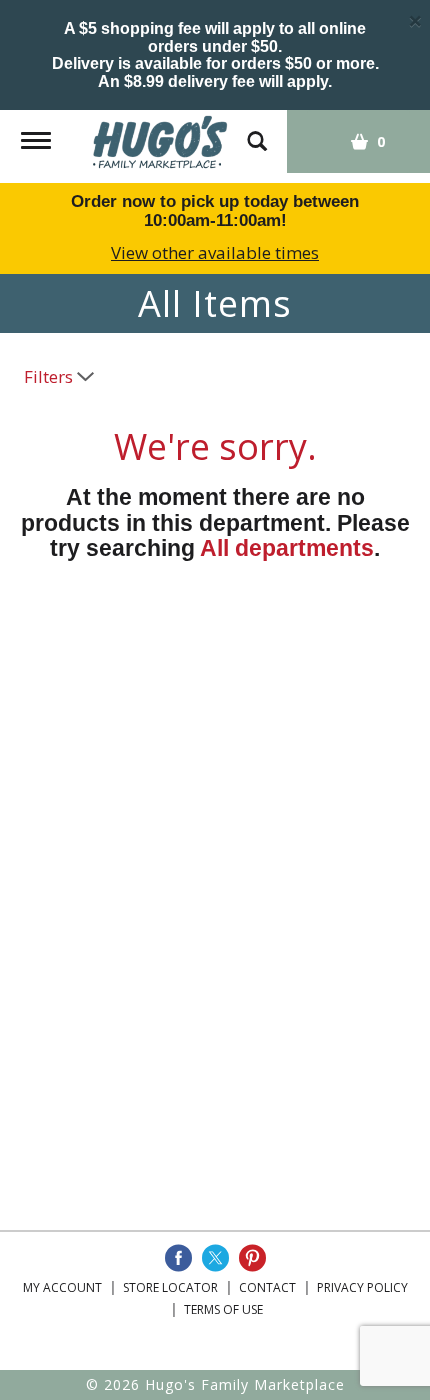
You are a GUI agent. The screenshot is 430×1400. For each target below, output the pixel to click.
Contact (267, 1287)
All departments (287, 548)
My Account (62, 1287)
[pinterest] (252, 1258)
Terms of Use (223, 1309)
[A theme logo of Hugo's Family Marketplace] (160, 140)
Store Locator (170, 1287)
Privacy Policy (362, 1287)
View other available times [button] (215, 252)
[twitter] (215, 1258)
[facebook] (178, 1258)
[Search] (257, 131)
